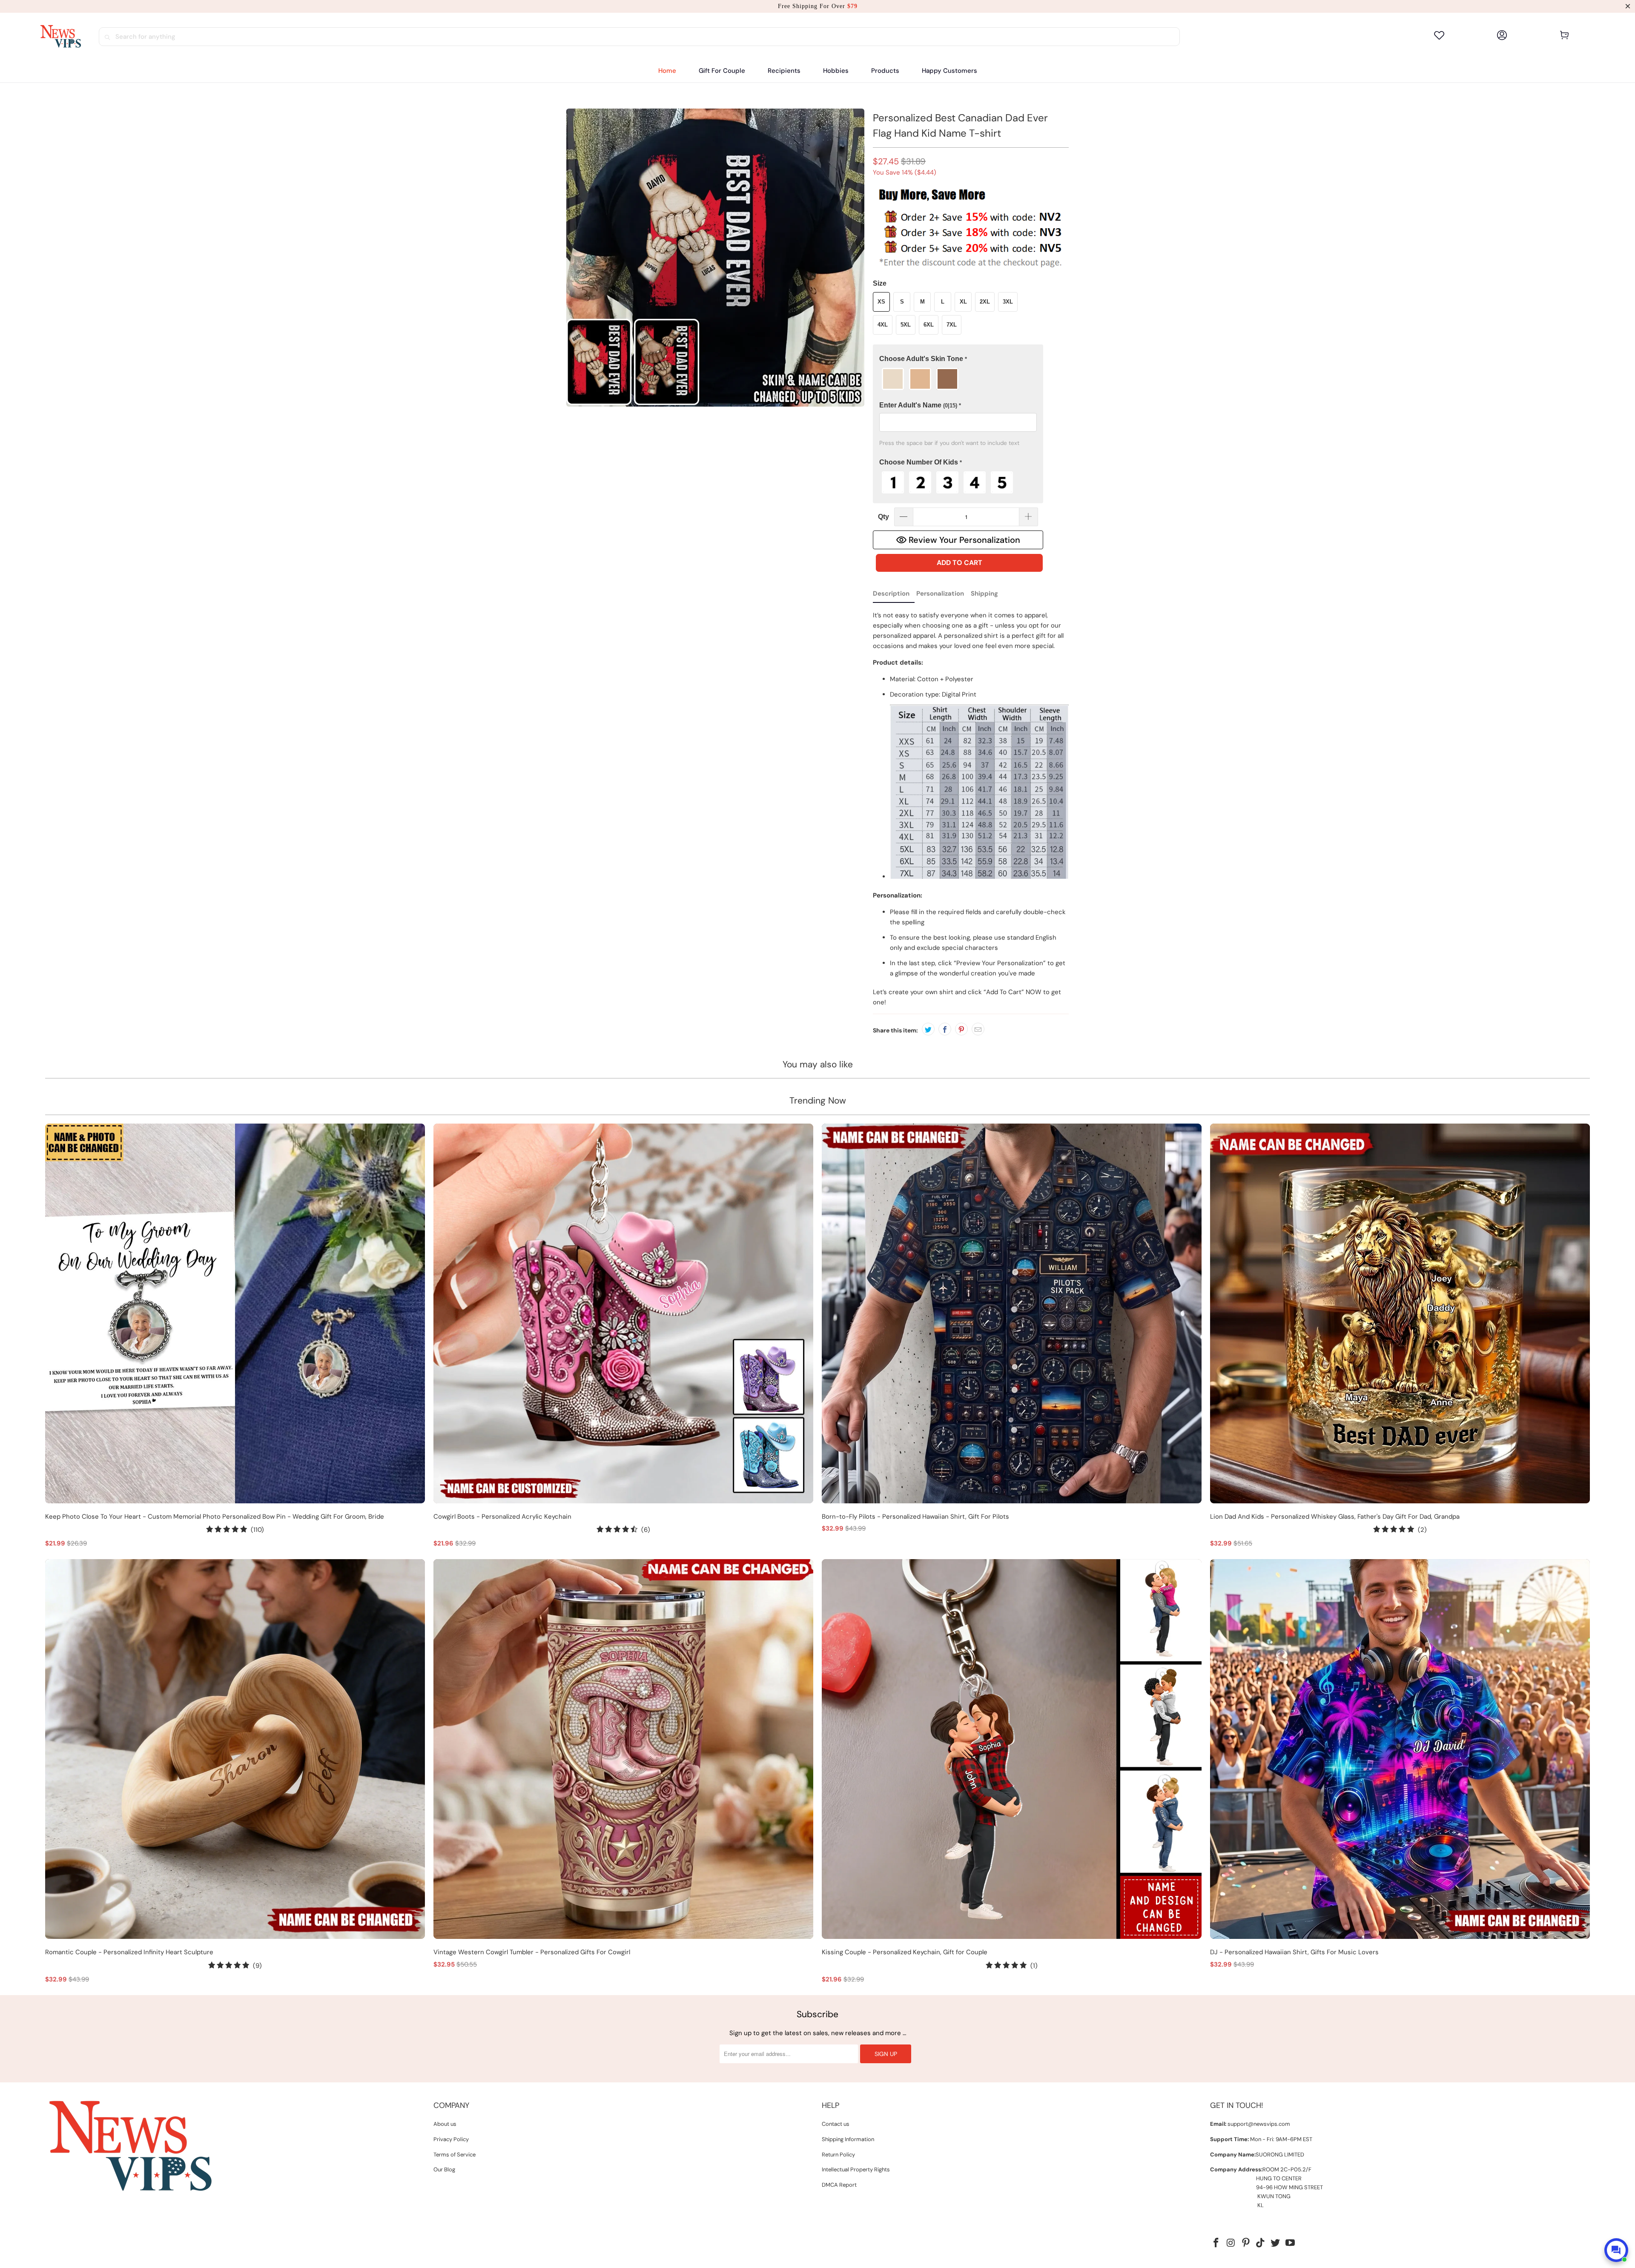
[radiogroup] (958, 379)
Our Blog (444, 2169)
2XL (985, 302)
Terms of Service (455, 2155)
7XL (952, 325)
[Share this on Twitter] (928, 1029)
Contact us (836, 2124)
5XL (906, 325)
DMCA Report (839, 2185)
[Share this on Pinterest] (961, 1029)
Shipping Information (848, 2139)
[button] (784, 71)
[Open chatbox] (1616, 2250)
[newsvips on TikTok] (1261, 2243)
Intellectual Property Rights (856, 2169)
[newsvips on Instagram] (1231, 2243)
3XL (1008, 302)
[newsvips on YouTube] (1290, 2243)
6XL (929, 325)
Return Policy (838, 2155)
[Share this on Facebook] (945, 1029)
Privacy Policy (451, 2139)
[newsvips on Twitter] (1276, 2243)
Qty (883, 517)
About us (445, 2124)
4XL (883, 325)
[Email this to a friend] (978, 1029)
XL (963, 302)
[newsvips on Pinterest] (1246, 2243)
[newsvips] (60, 37)
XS (881, 302)
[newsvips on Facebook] (1216, 2243)
